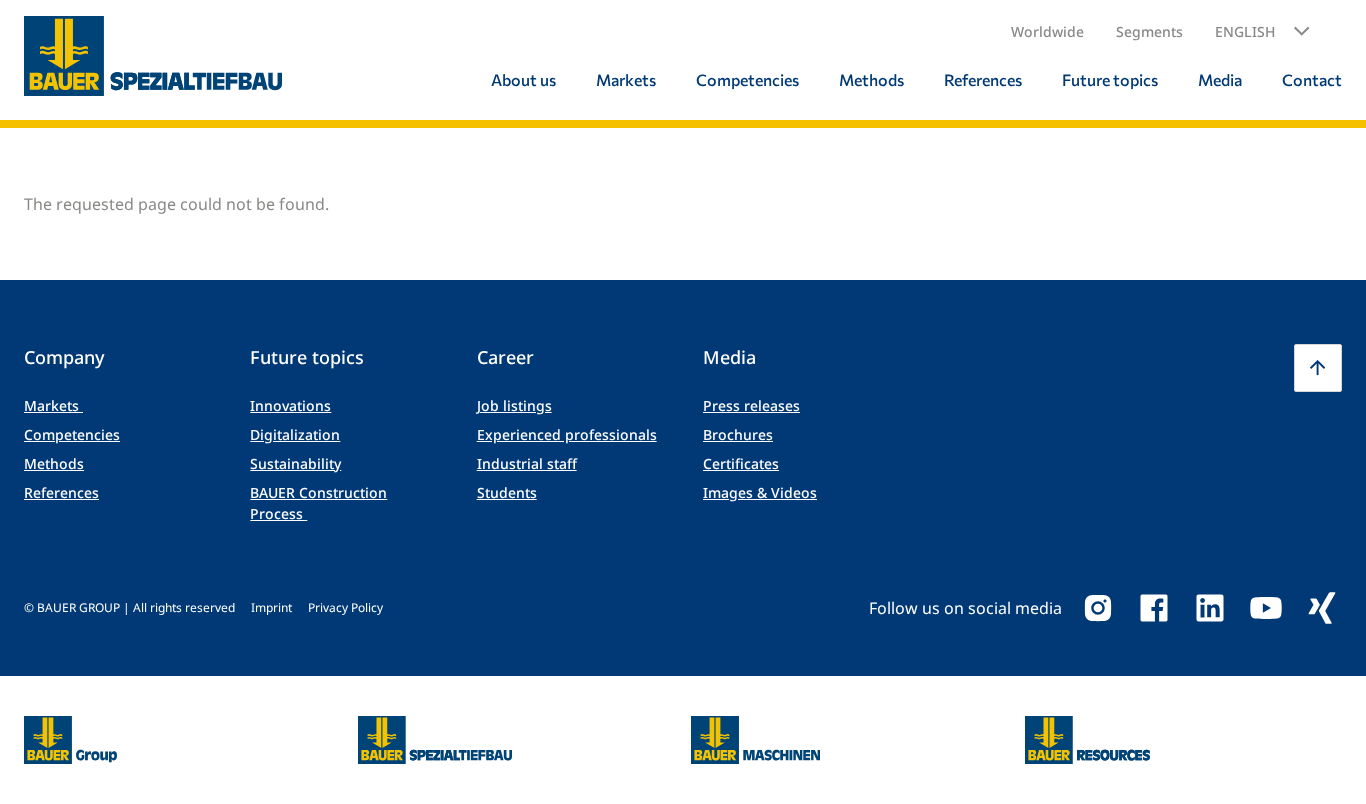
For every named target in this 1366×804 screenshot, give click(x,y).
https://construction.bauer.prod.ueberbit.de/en (435, 728)
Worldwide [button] (1047, 31)
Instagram (1098, 608)
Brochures (738, 434)
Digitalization (295, 434)
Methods (54, 463)
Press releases (751, 405)
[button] (1262, 32)
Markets (53, 405)
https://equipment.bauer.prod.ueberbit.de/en (755, 728)
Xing (1322, 608)
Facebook (1154, 608)
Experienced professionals (567, 434)
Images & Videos (760, 492)
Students (507, 492)
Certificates (741, 463)
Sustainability (295, 463)
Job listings (514, 405)
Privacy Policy (345, 607)
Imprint (271, 607)
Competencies (72, 434)
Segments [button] (1149, 31)
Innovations (290, 405)
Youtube (1266, 608)
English (1245, 31)
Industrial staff (527, 463)
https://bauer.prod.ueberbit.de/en (70, 728)
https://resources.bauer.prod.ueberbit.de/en (1088, 728)
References (61, 492)
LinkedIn (1210, 608)
